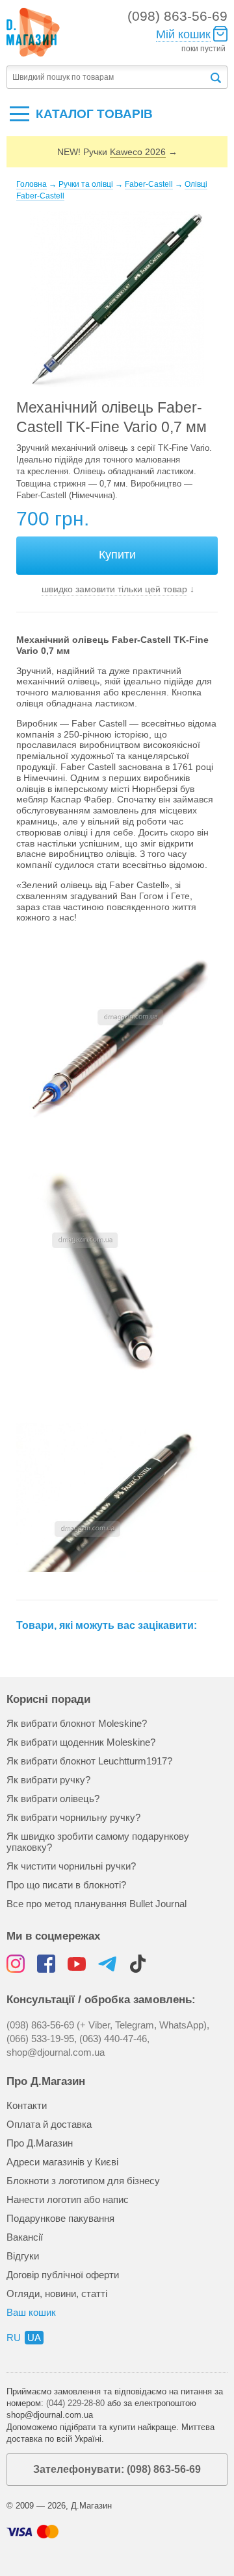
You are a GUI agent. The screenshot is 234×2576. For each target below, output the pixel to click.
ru (14, 2338)
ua (34, 2338)
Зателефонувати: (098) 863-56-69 (117, 2469)
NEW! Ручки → (117, 152)
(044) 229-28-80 (75, 2403)
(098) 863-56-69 (177, 16)
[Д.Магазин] (33, 32)
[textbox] (108, 78)
